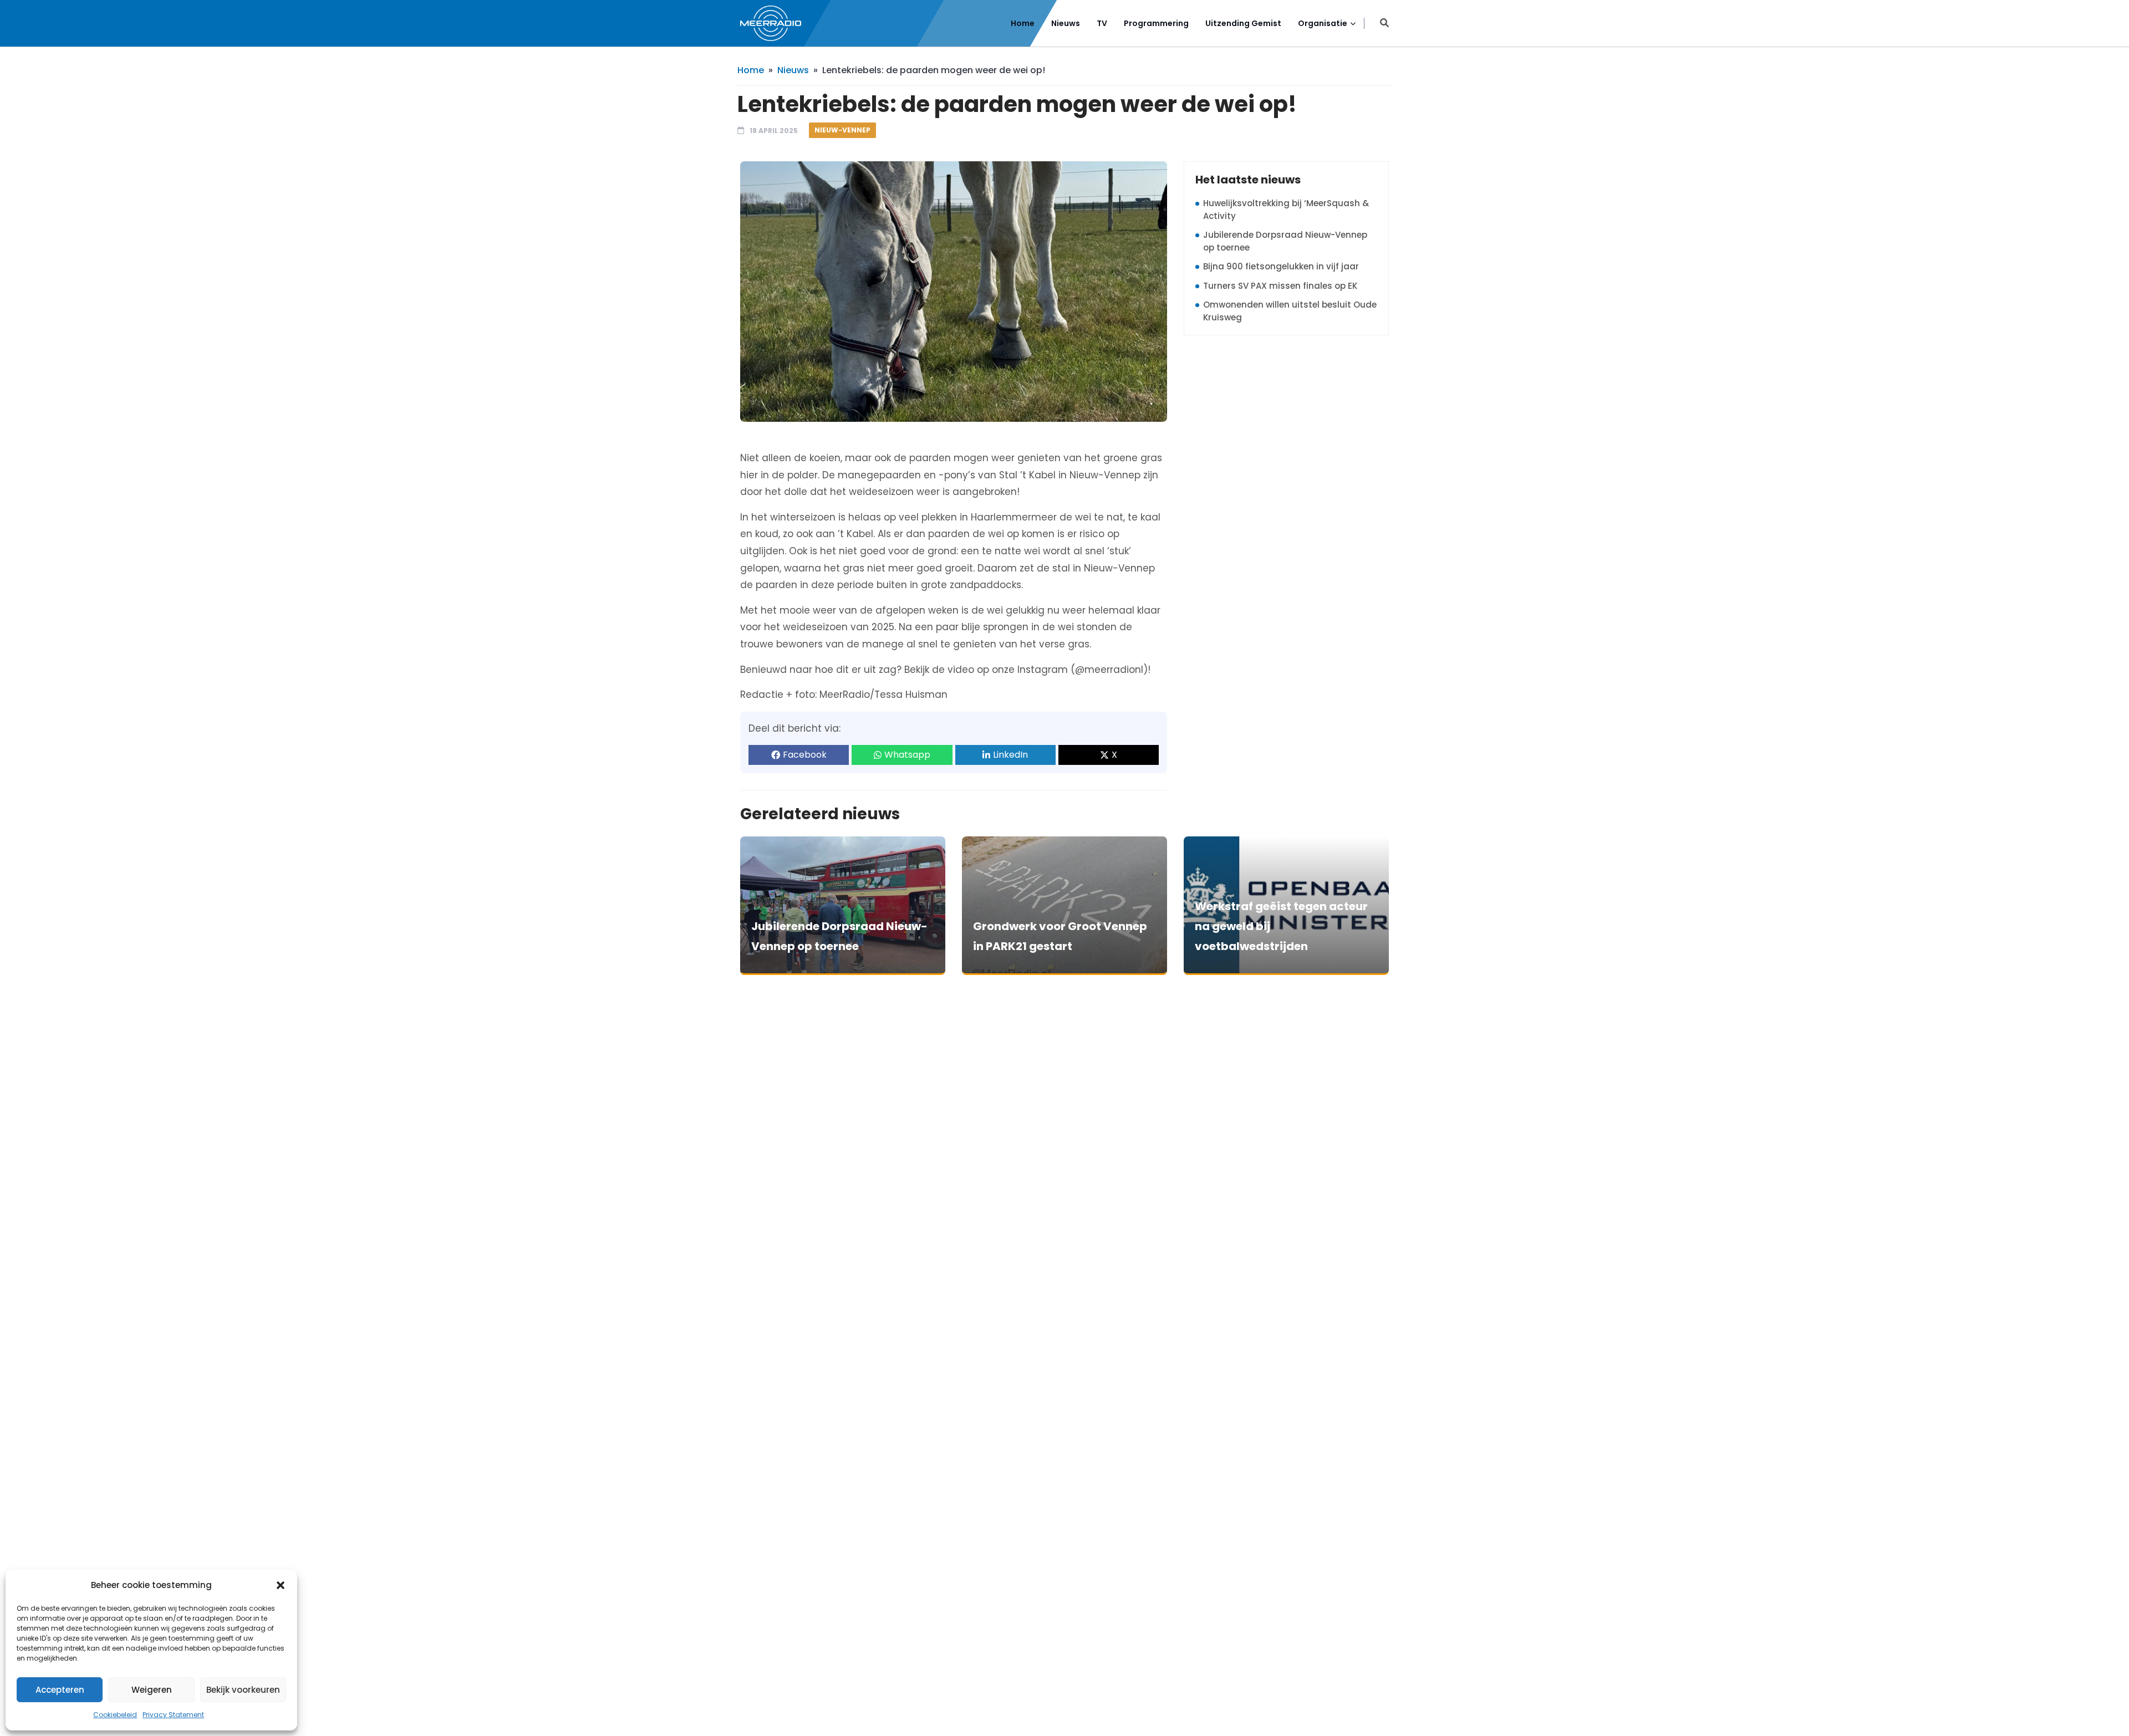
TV (1102, 23)
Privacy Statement (173, 1715)
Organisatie (1323, 23)
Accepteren (60, 1690)
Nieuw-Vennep (842, 130)
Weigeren (152, 1690)
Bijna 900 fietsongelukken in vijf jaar (1281, 266)
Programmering (1156, 23)
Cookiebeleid (115, 1715)
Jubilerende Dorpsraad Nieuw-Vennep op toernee (1285, 241)
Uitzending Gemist (1243, 23)
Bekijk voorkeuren (243, 1690)
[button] (281, 1585)
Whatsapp (907, 755)
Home (1023, 23)
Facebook (805, 755)
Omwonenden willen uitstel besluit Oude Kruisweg (1290, 311)
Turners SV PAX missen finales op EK (1280, 286)
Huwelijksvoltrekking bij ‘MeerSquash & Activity (1286, 210)
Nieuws (1066, 23)
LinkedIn (1010, 755)
